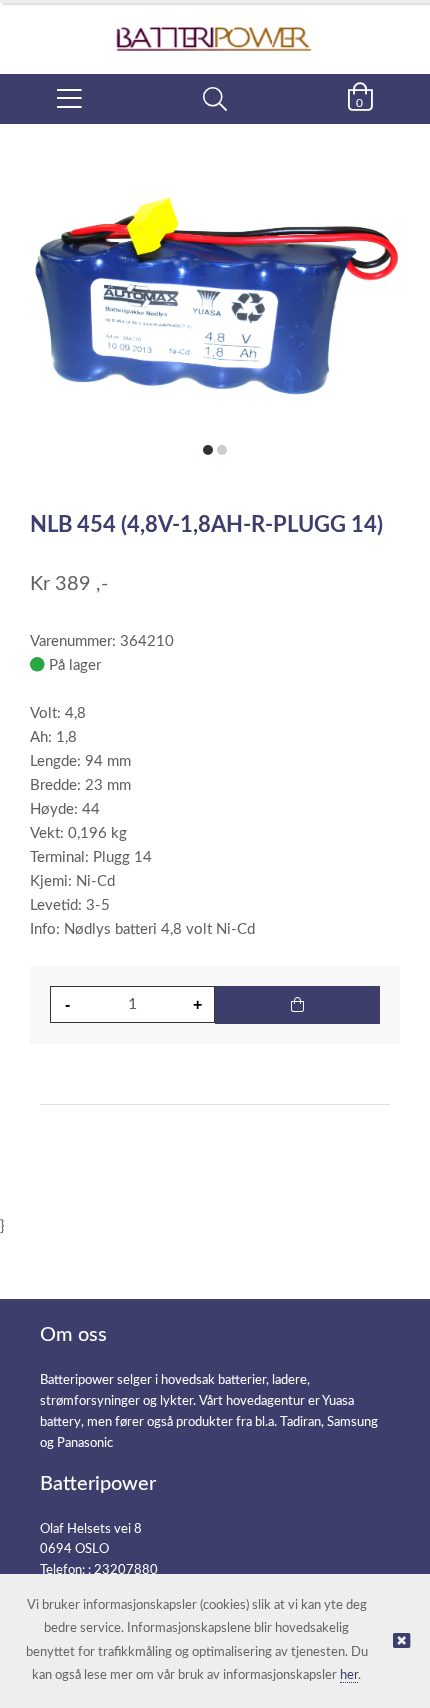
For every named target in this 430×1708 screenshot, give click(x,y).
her (349, 1675)
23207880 (126, 1570)
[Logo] (215, 28)
